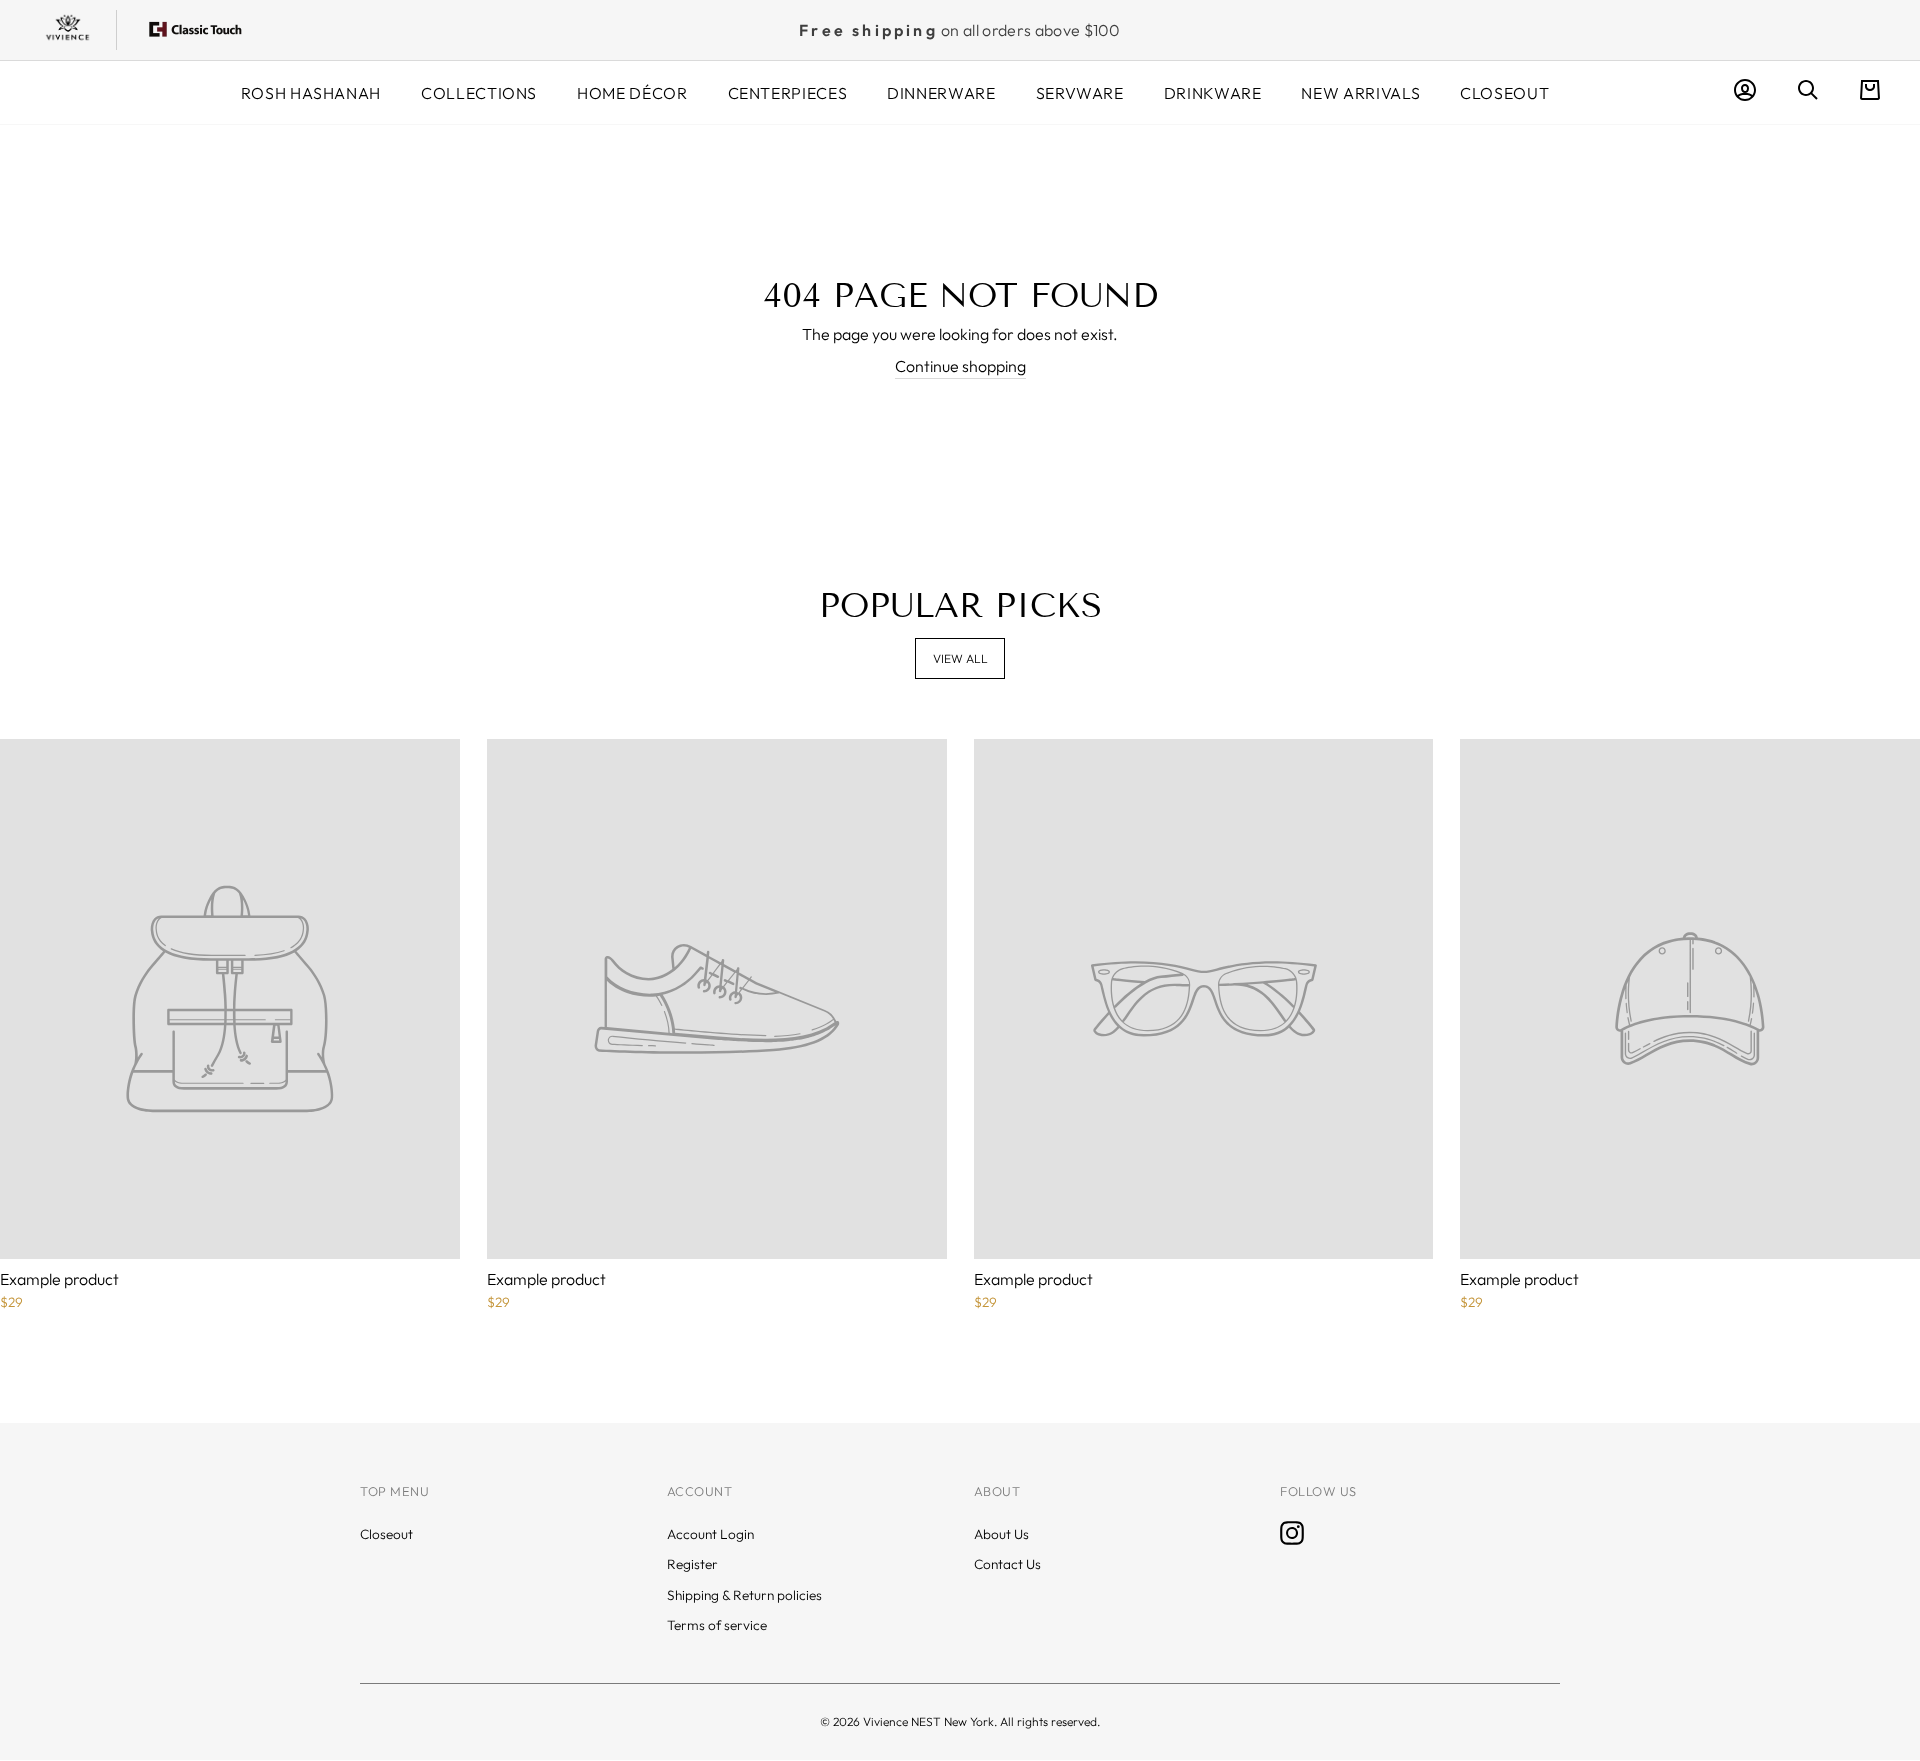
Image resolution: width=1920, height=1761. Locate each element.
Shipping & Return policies (744, 1595)
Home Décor (632, 93)
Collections (479, 93)
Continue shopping (960, 366)
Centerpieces (788, 93)
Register (692, 1564)
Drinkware (1213, 93)
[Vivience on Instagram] (1292, 1533)
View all (960, 658)
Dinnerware (941, 93)
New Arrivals (1360, 93)
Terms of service (717, 1625)
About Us (1001, 1534)
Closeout (1504, 93)
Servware (1080, 93)
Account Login (710, 1534)
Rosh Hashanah (311, 93)
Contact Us (1007, 1564)
